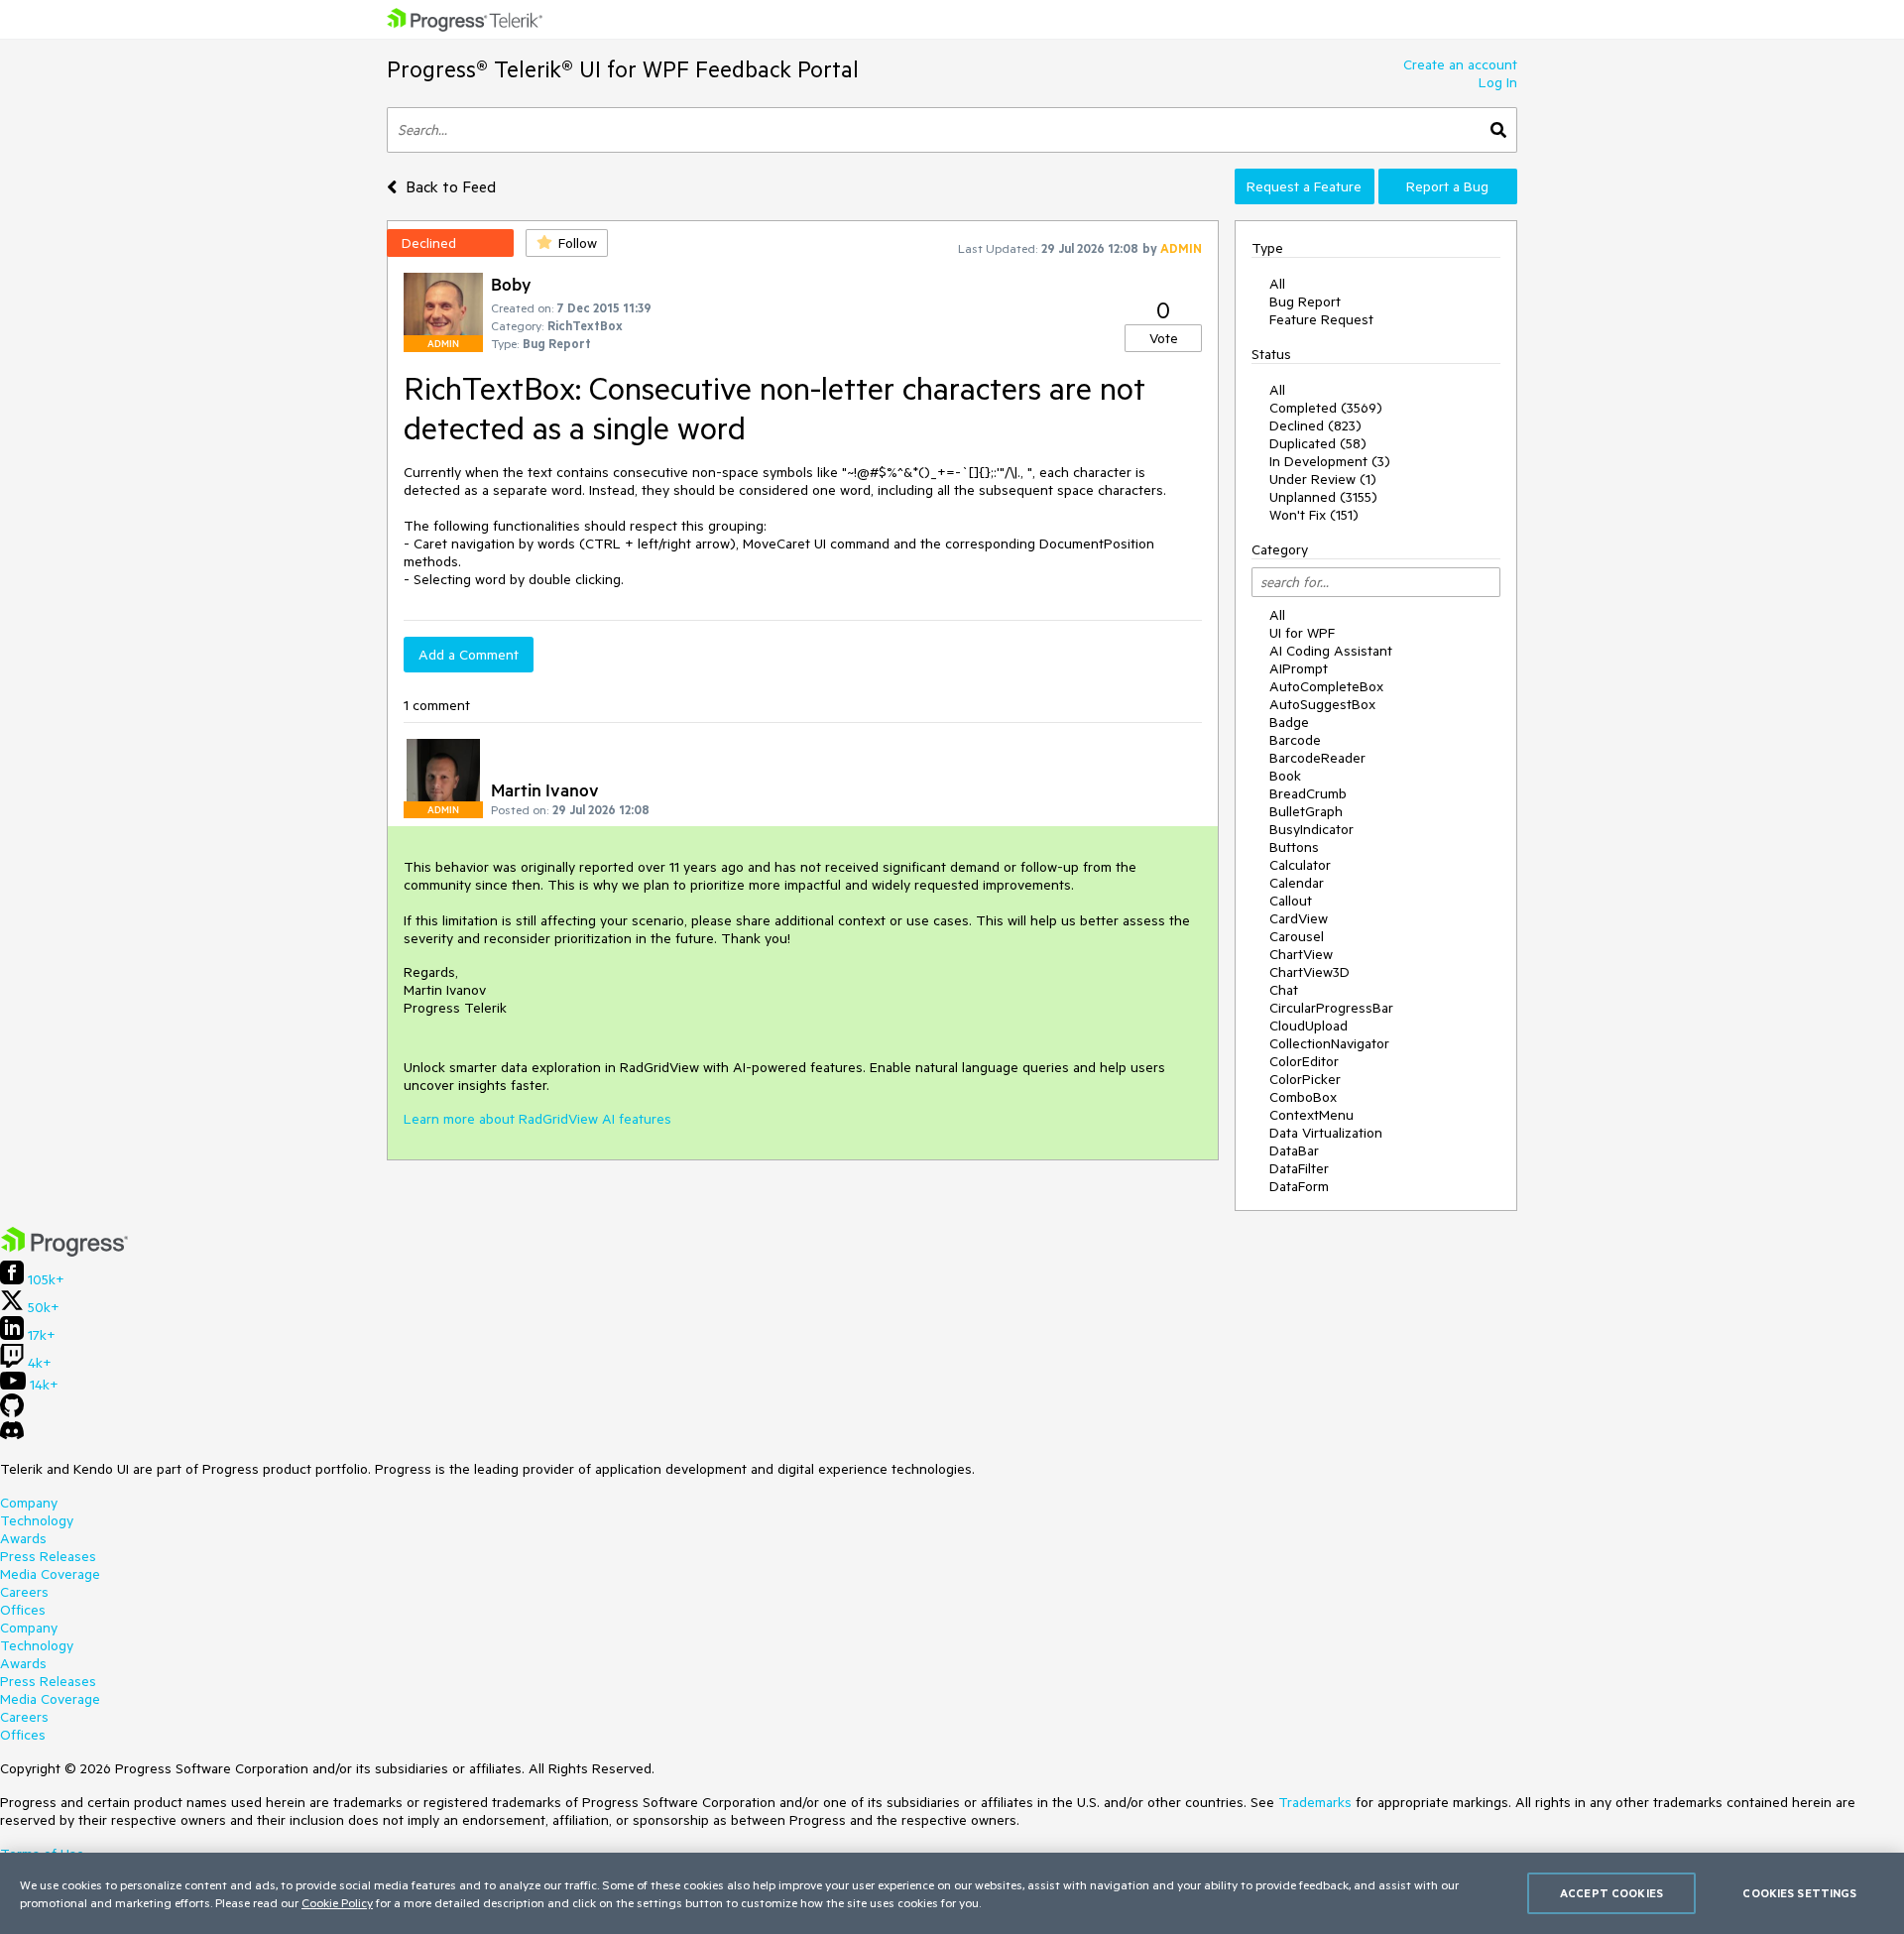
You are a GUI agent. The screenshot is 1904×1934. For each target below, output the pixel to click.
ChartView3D (1309, 972)
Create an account (1460, 64)
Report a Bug (1447, 186)
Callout (1291, 901)
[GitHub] (12, 1412)
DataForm (1299, 1186)
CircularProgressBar (1331, 1008)
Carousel (1297, 936)
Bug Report (1305, 302)
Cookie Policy (337, 1902)
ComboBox (1303, 1097)
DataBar (1294, 1150)
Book (1285, 776)
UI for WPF (1302, 633)
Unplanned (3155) (1323, 497)
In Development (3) (1330, 461)
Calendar (1297, 883)
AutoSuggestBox (1322, 704)
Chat (1284, 990)
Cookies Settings (1799, 1893)
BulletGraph (1306, 811)
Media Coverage (50, 1574)
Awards (23, 1538)
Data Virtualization (1326, 1133)
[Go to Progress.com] (64, 1252)
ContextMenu (1311, 1115)
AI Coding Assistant (1331, 651)
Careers (24, 1592)
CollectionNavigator (1329, 1043)
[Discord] (12, 1435)
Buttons (1294, 847)
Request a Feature (1304, 186)
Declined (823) (1315, 425)
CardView (1299, 918)
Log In (1498, 82)
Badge (1289, 722)
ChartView (1301, 954)
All (1277, 284)
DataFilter (1299, 1168)
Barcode (1295, 740)
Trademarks (1315, 1802)
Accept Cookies (1611, 1893)
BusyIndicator (1311, 829)
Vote (1164, 338)
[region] (952, 1893)
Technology (37, 1520)
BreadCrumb (1308, 793)
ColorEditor (1304, 1061)
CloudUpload (1309, 1026)
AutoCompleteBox (1326, 686)
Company (29, 1503)
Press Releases (48, 1556)
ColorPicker (1305, 1079)
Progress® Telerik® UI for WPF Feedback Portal (623, 69)
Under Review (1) (1323, 479)
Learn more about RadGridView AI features (537, 1119)
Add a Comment (469, 655)
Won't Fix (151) (1314, 515)
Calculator (1300, 865)
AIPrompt (1299, 668)
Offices (23, 1610)
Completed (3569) (1326, 408)
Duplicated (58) (1318, 443)
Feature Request (1321, 319)
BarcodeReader (1317, 758)
